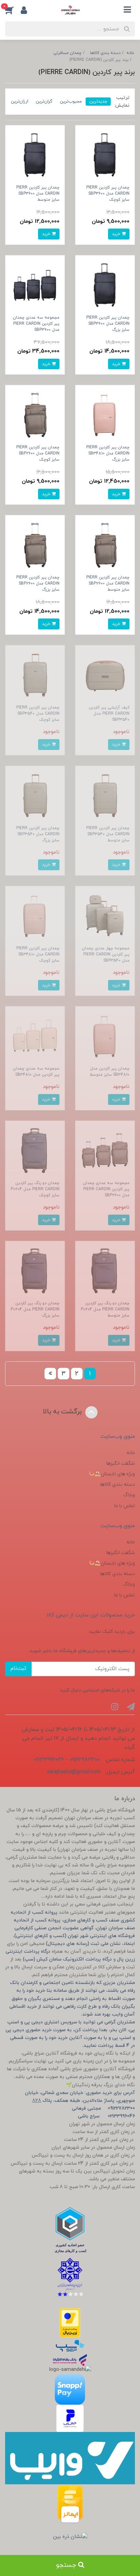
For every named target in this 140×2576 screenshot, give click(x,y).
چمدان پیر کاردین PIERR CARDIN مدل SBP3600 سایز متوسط (38, 194)
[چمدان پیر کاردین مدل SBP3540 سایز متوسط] (105, 795)
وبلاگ (129, 1495)
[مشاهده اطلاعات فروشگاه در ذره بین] (70, 2537)
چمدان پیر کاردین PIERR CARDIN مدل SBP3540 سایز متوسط (108, 834)
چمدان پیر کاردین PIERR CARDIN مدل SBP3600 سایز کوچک (108, 194)
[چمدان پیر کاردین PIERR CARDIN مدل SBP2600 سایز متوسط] (105, 545)
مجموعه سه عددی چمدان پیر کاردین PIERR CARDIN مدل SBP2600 (106, 1189)
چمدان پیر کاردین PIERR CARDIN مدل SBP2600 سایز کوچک (38, 453)
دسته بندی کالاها (118, 1484)
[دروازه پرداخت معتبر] (70, 2323)
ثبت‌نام (18, 1669)
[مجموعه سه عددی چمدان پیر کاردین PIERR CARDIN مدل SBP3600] (35, 284)
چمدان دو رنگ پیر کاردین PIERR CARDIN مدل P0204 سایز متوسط (105, 1309)
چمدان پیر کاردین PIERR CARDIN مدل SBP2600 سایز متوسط (108, 584)
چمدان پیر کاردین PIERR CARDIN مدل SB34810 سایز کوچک (38, 954)
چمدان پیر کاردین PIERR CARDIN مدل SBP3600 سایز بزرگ (108, 324)
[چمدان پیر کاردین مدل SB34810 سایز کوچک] (35, 915)
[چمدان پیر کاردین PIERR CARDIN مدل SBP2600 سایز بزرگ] (35, 545)
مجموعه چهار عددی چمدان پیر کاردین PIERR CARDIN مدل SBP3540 (106, 954)
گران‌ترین (44, 101)
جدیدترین (98, 101)
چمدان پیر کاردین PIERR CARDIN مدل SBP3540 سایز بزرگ (38, 834)
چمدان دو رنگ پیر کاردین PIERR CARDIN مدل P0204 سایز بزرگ (35, 1309)
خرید (117, 234)
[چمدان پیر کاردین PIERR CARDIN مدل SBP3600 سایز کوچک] (105, 154)
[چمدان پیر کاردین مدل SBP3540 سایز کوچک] (35, 674)
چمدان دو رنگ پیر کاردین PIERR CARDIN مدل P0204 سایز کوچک (35, 1189)
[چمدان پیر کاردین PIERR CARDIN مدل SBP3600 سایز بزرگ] (105, 284)
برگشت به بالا (63, 1412)
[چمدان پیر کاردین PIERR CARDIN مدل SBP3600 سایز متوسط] (35, 154)
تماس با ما (125, 1506)
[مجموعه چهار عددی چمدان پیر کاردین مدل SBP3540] (105, 915)
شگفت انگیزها (121, 1463)
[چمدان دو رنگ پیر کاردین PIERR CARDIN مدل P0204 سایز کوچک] (35, 1150)
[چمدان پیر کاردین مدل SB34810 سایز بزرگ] (105, 415)
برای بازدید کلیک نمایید (112, 1632)
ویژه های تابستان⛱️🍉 (112, 1474)
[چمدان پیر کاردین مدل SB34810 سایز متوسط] (105, 1036)
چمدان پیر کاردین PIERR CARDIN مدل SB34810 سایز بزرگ (108, 453)
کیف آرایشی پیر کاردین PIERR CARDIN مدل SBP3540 (109, 714)
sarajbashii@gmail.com (74, 1772)
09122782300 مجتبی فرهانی (103, 2108)
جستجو (67, 2565)
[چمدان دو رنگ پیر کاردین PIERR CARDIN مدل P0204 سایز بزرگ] (35, 1271)
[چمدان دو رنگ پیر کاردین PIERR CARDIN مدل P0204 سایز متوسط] (105, 1271)
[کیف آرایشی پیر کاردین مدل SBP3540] (105, 674)
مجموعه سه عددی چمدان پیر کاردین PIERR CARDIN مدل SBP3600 (36, 324)
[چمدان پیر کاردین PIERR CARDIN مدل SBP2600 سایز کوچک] (35, 415)
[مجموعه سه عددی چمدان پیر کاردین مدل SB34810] (35, 1036)
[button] (13, 10)
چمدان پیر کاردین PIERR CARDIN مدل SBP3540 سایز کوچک (38, 714)
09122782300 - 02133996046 (67, 1760)
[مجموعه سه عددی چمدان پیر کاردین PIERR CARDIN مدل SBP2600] (105, 1150)
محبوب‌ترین (71, 101)
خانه (131, 1453)
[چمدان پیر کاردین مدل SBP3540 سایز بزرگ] (35, 795)
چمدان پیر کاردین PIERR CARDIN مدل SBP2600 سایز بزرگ (38, 584)
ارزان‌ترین (20, 101)
